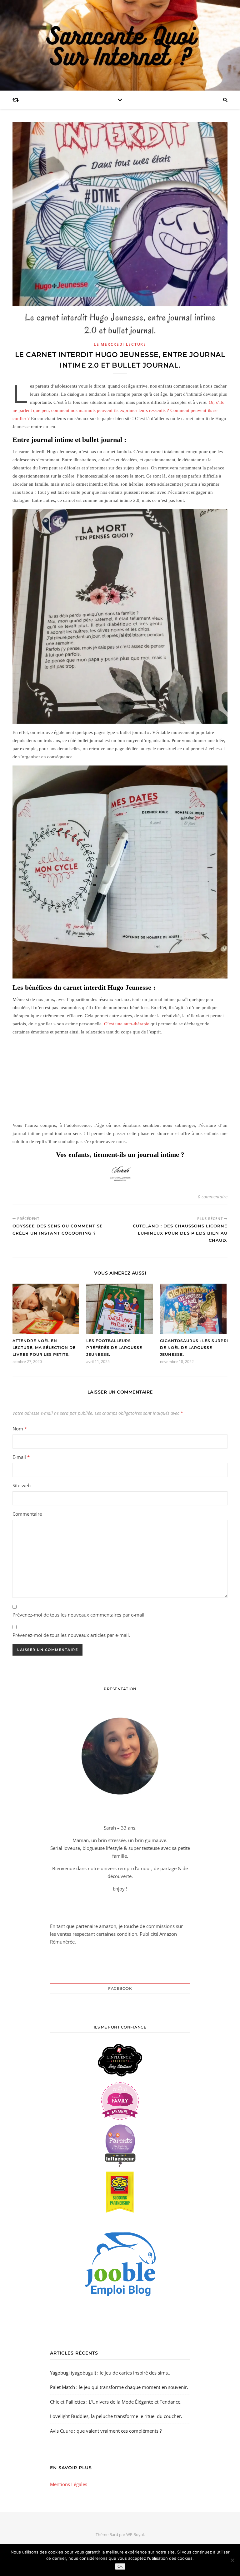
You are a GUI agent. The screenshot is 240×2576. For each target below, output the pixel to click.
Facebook (120, 1988)
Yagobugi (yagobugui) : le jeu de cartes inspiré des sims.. (110, 2373)
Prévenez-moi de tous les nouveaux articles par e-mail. (71, 1635)
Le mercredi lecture (120, 344)
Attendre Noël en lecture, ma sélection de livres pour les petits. (44, 1347)
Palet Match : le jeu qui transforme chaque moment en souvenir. (119, 2387)
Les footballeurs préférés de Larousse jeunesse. (114, 1347)
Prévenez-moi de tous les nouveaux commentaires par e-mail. (79, 1615)
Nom (20, 1429)
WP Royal (135, 2534)
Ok (120, 2566)
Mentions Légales (69, 2484)
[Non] (232, 2560)
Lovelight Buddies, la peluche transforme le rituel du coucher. (116, 2416)
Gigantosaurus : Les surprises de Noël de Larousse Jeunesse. (198, 1347)
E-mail (21, 1457)
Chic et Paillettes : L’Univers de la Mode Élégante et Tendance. (116, 2402)
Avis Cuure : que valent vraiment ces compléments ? (106, 2431)
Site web (22, 1485)
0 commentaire (213, 1197)
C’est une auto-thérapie (126, 1024)
